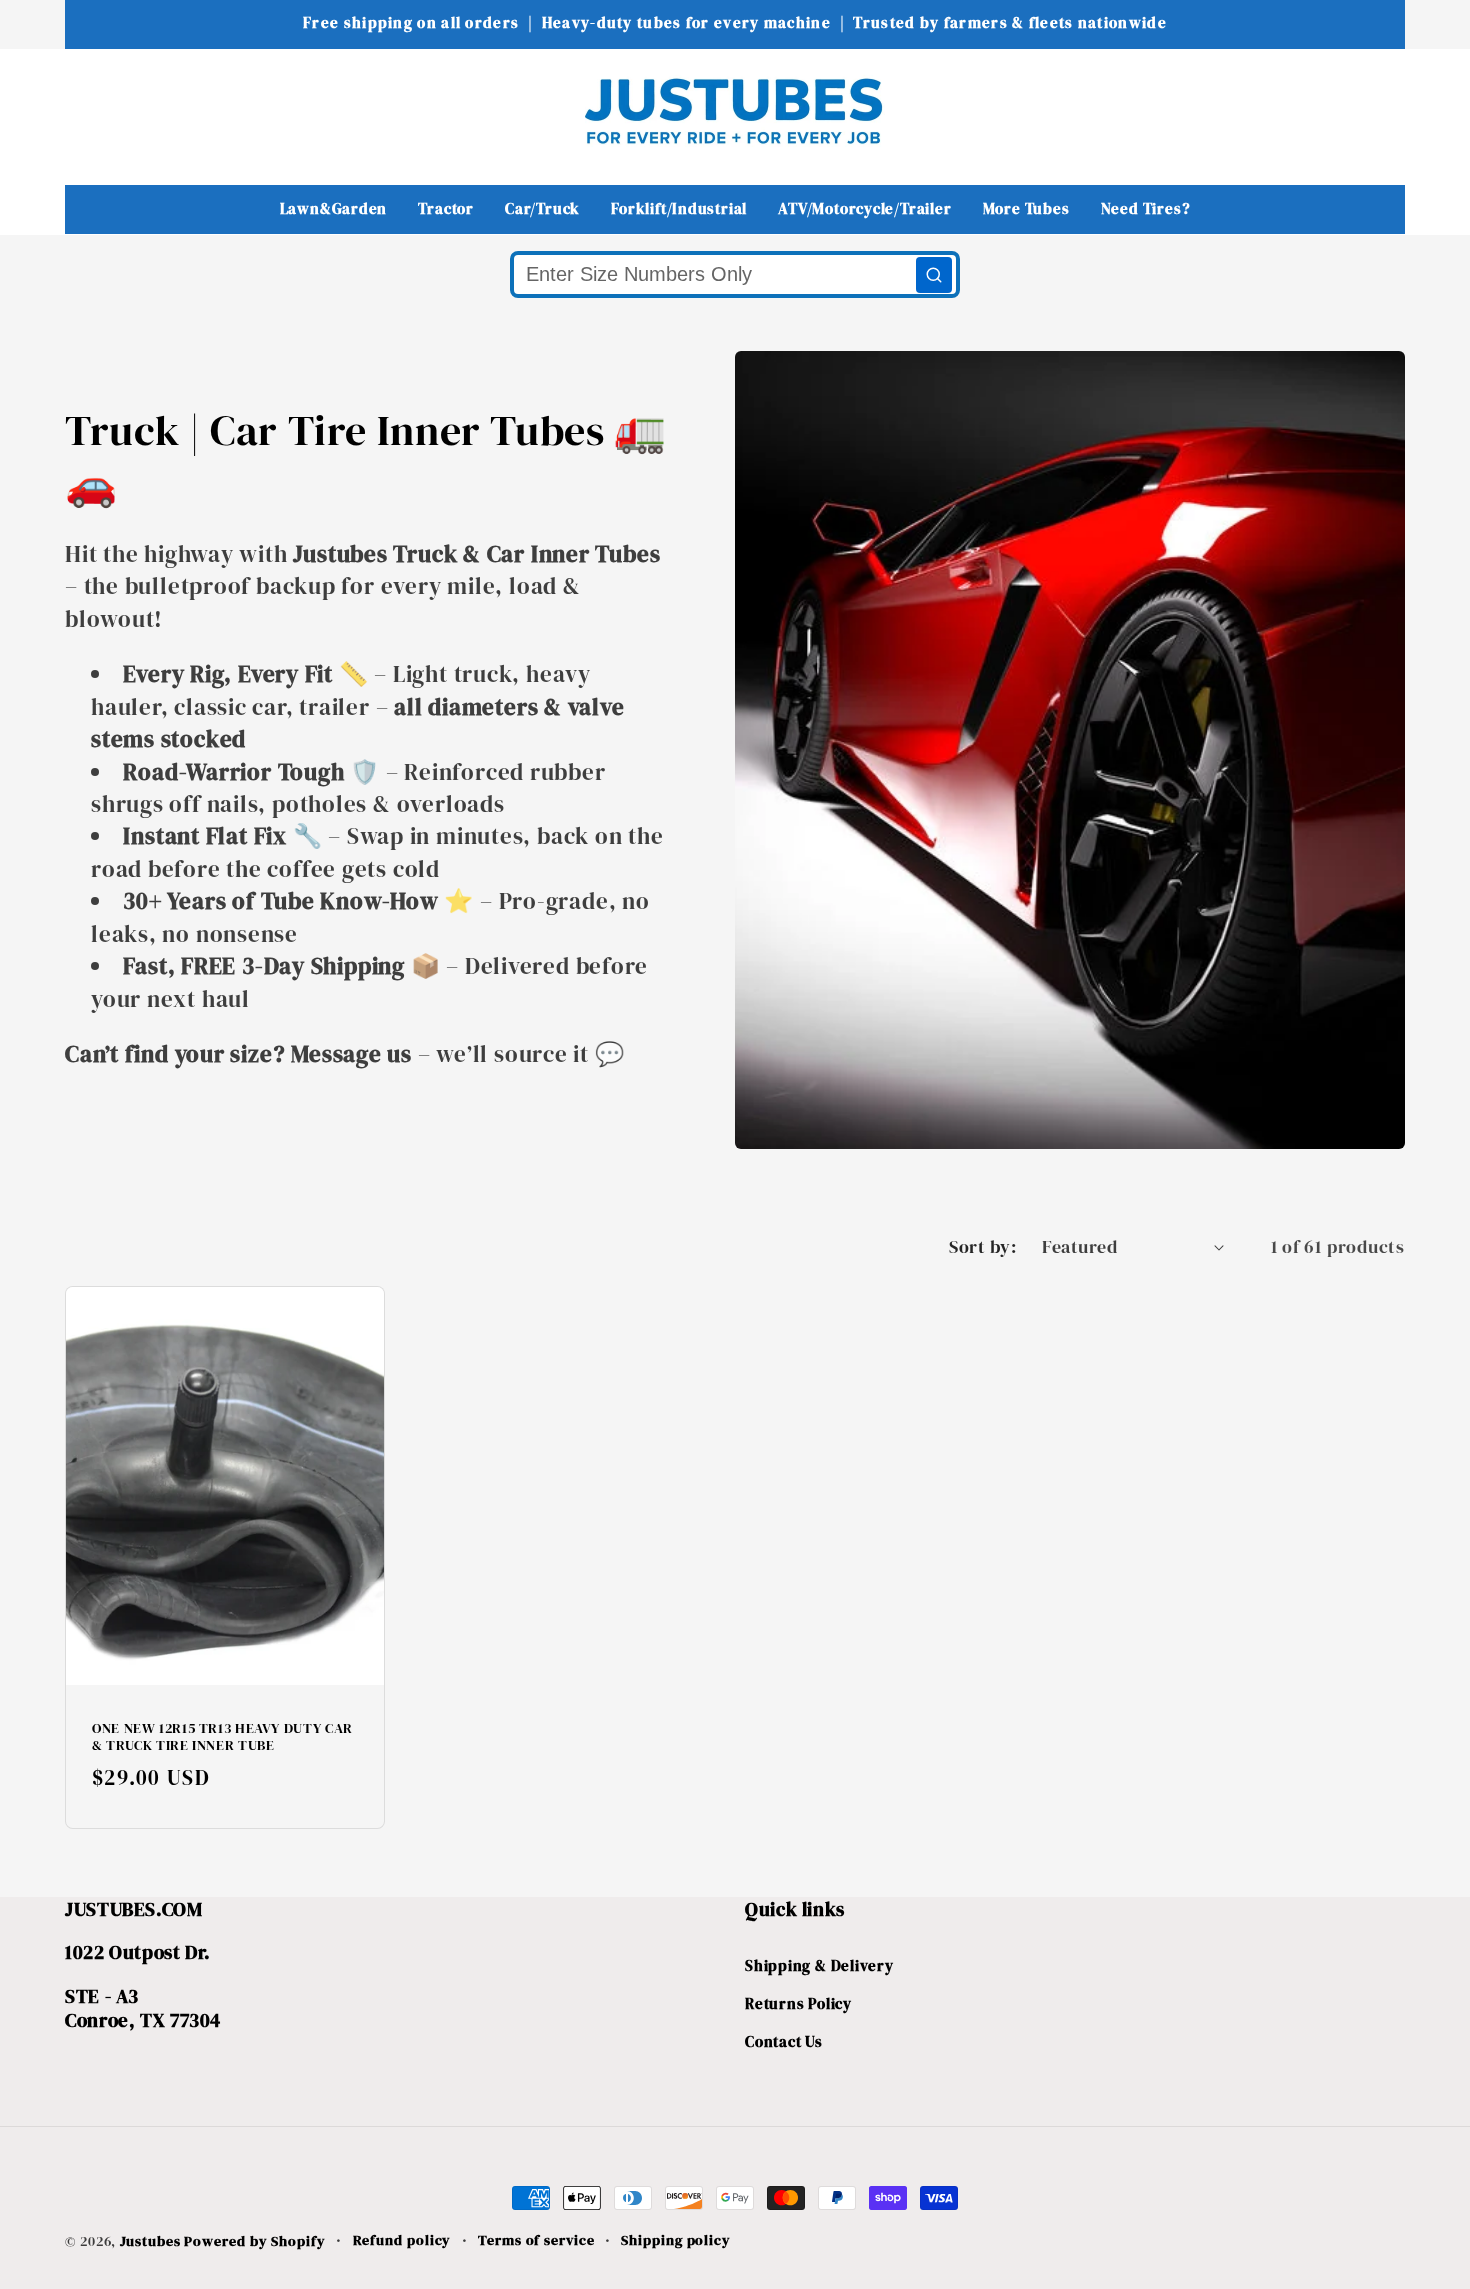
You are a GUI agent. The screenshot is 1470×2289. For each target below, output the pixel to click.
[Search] (934, 275)
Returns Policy (798, 2004)
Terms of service (536, 2240)
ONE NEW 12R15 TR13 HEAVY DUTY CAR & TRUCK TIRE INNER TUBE (222, 1738)
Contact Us (784, 2041)
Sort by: (982, 1246)
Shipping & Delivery (819, 1966)
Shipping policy (676, 2240)
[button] (93, 110)
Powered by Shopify (254, 2241)
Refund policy (402, 2240)
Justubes (150, 2241)
